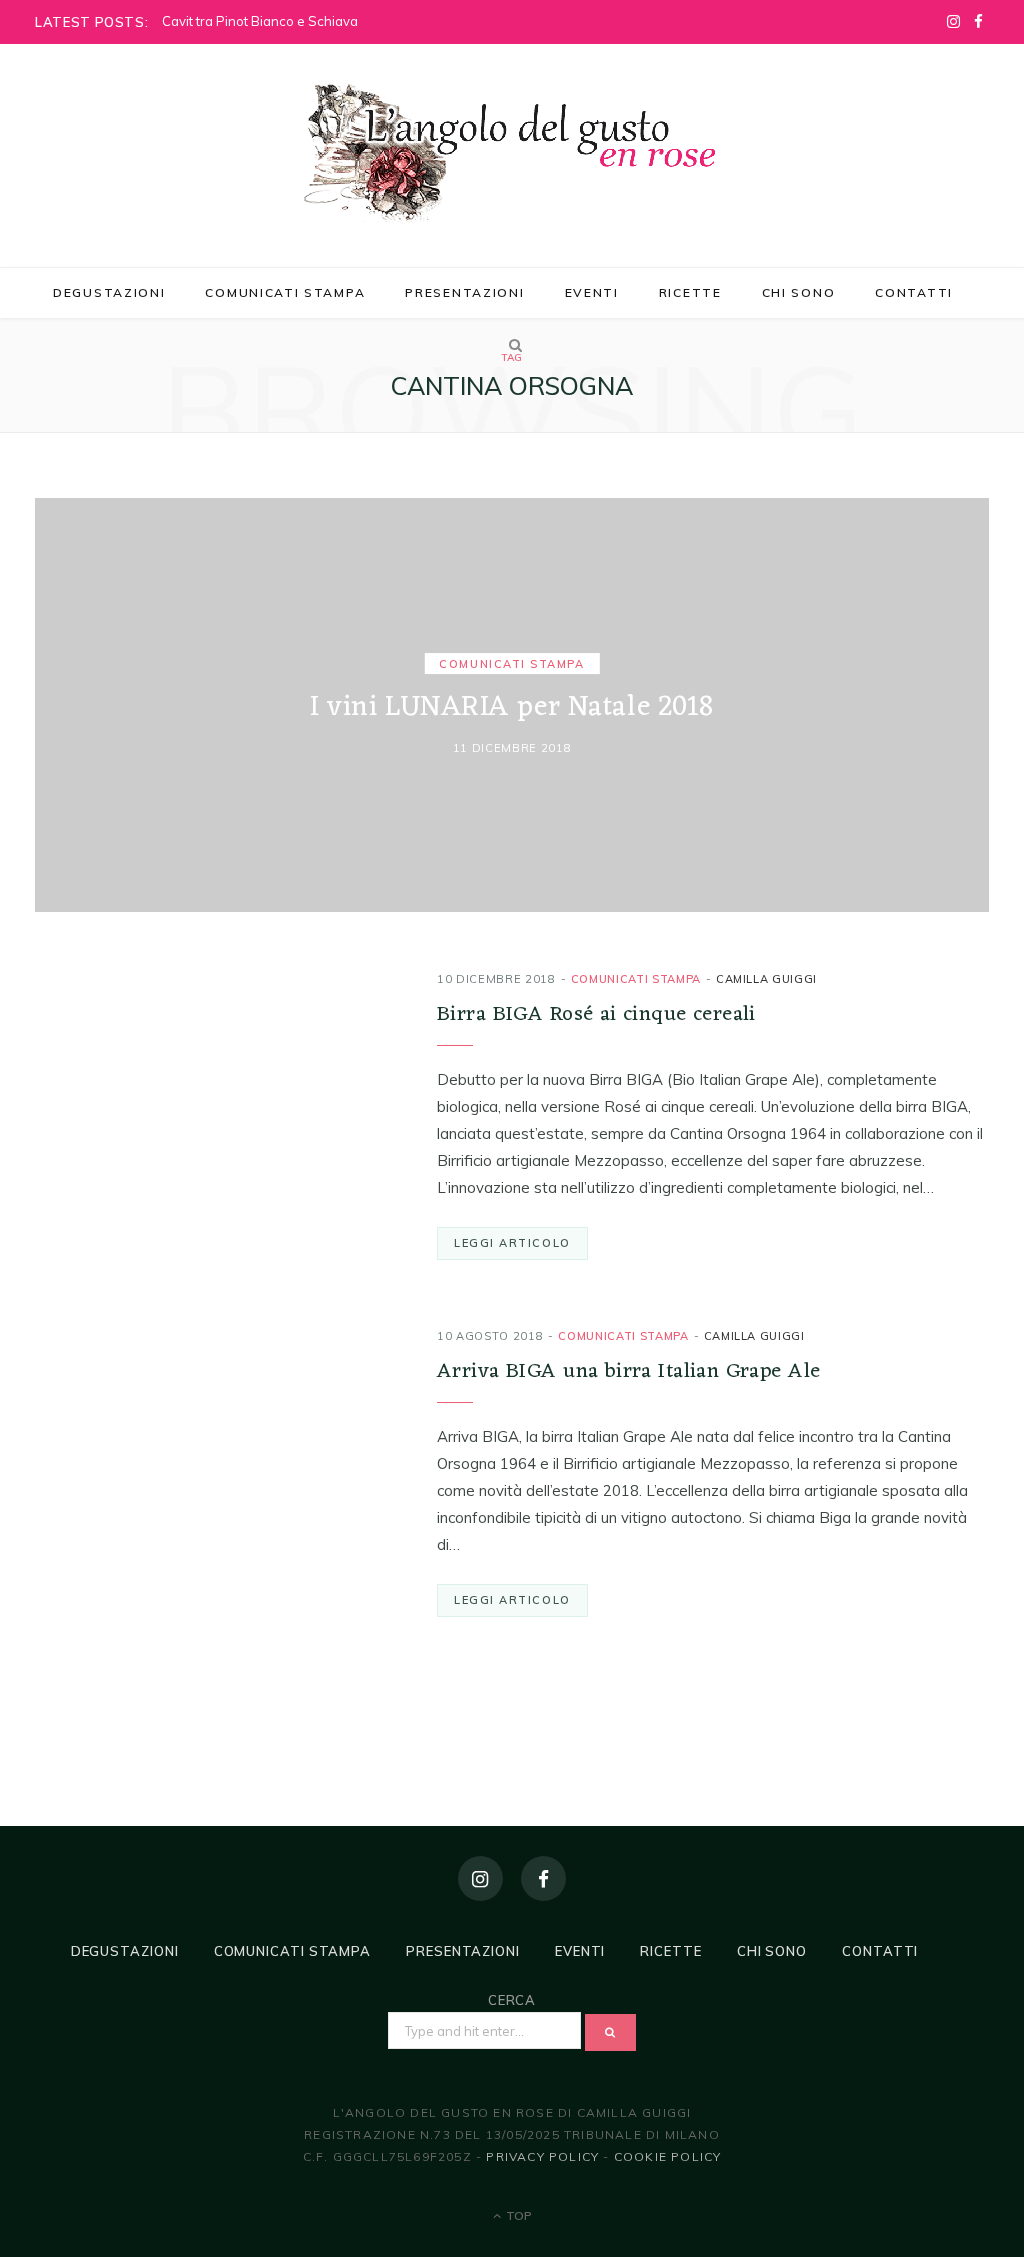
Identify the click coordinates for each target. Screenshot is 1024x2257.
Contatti (914, 292)
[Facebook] (543, 1878)
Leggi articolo (512, 1243)
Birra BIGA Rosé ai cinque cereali (596, 1014)
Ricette (690, 292)
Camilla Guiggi (766, 979)
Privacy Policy (542, 2156)
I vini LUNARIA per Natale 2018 (512, 708)
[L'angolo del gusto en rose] (512, 153)
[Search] (512, 345)
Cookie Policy (668, 2156)
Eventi (592, 292)
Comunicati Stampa (285, 292)
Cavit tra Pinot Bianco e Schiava (260, 21)
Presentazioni (464, 292)
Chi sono (799, 292)
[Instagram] (480, 1878)
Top (517, 2215)
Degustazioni (109, 292)
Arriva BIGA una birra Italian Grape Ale (628, 1371)
